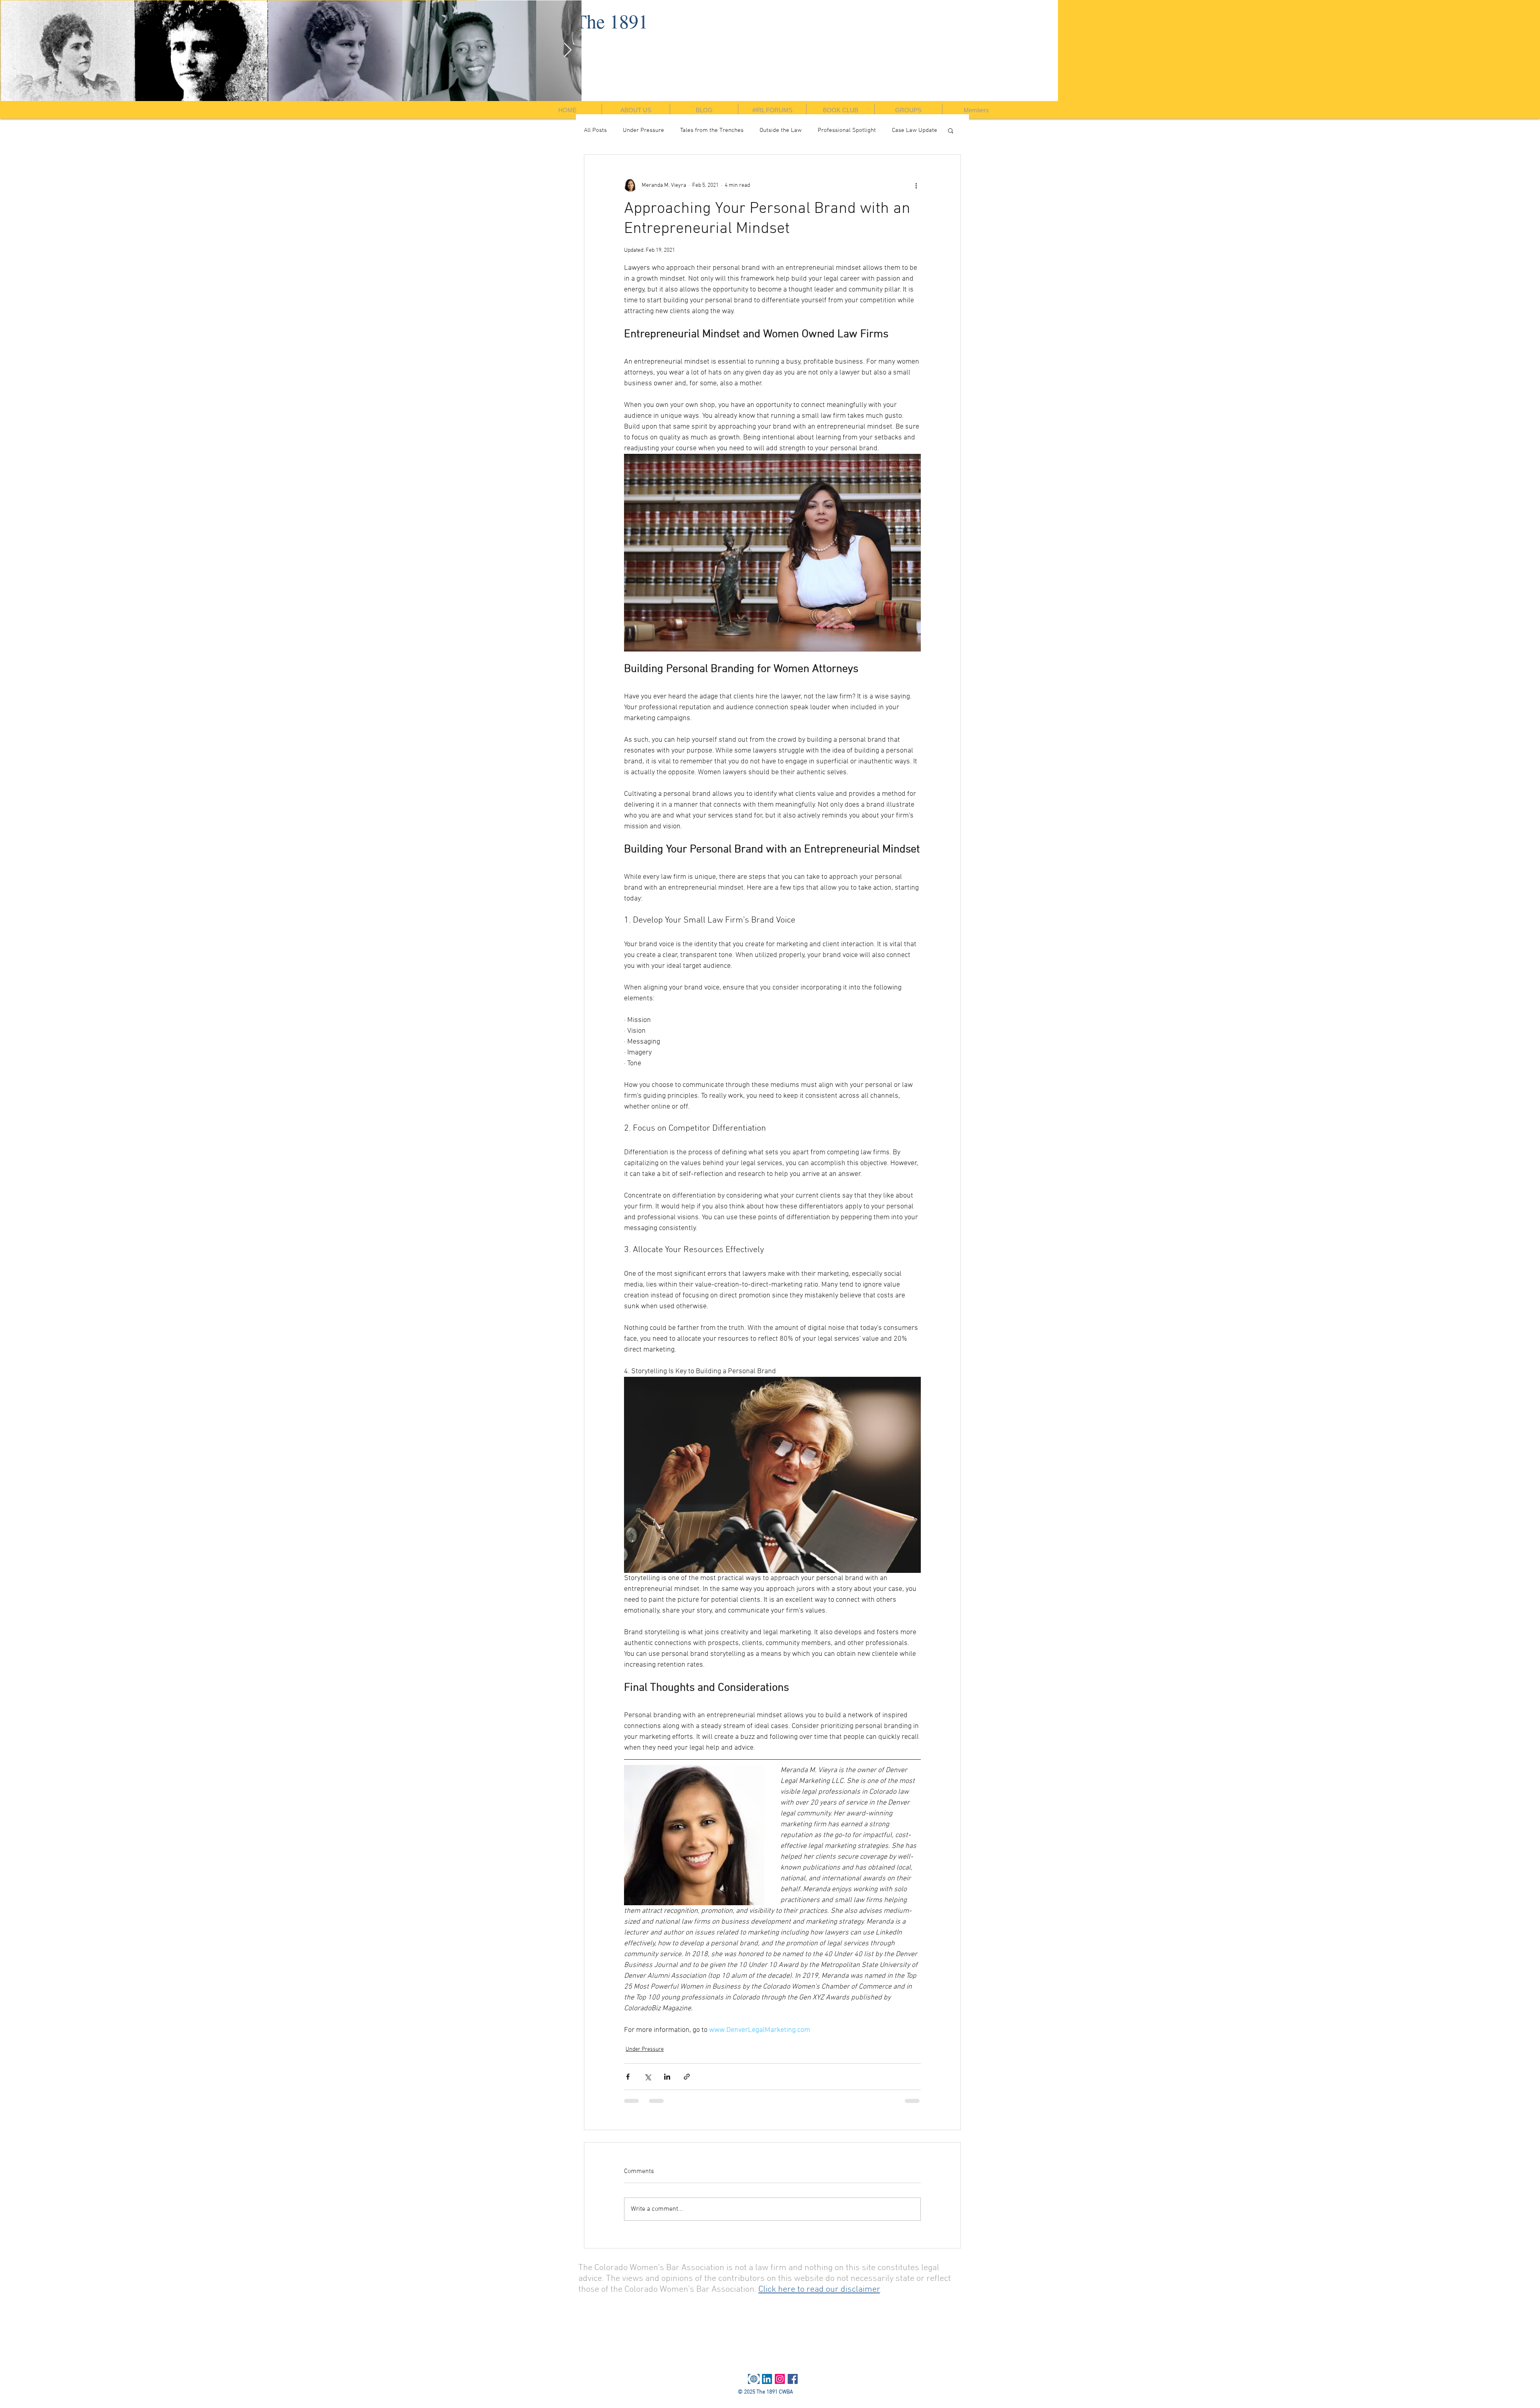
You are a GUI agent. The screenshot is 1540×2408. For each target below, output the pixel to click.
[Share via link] (687, 2077)
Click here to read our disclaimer (819, 2290)
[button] (951, 130)
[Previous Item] (14, 50)
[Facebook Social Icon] (793, 2379)
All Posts (595, 130)
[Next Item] (1526, 50)
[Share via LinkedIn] (667, 2077)
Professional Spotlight (847, 130)
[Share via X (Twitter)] (647, 2077)
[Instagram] (780, 2379)
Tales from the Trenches (712, 130)
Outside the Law (781, 130)
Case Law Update (915, 130)
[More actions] (916, 185)
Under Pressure (643, 130)
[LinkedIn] (767, 2379)
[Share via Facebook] (628, 2077)
